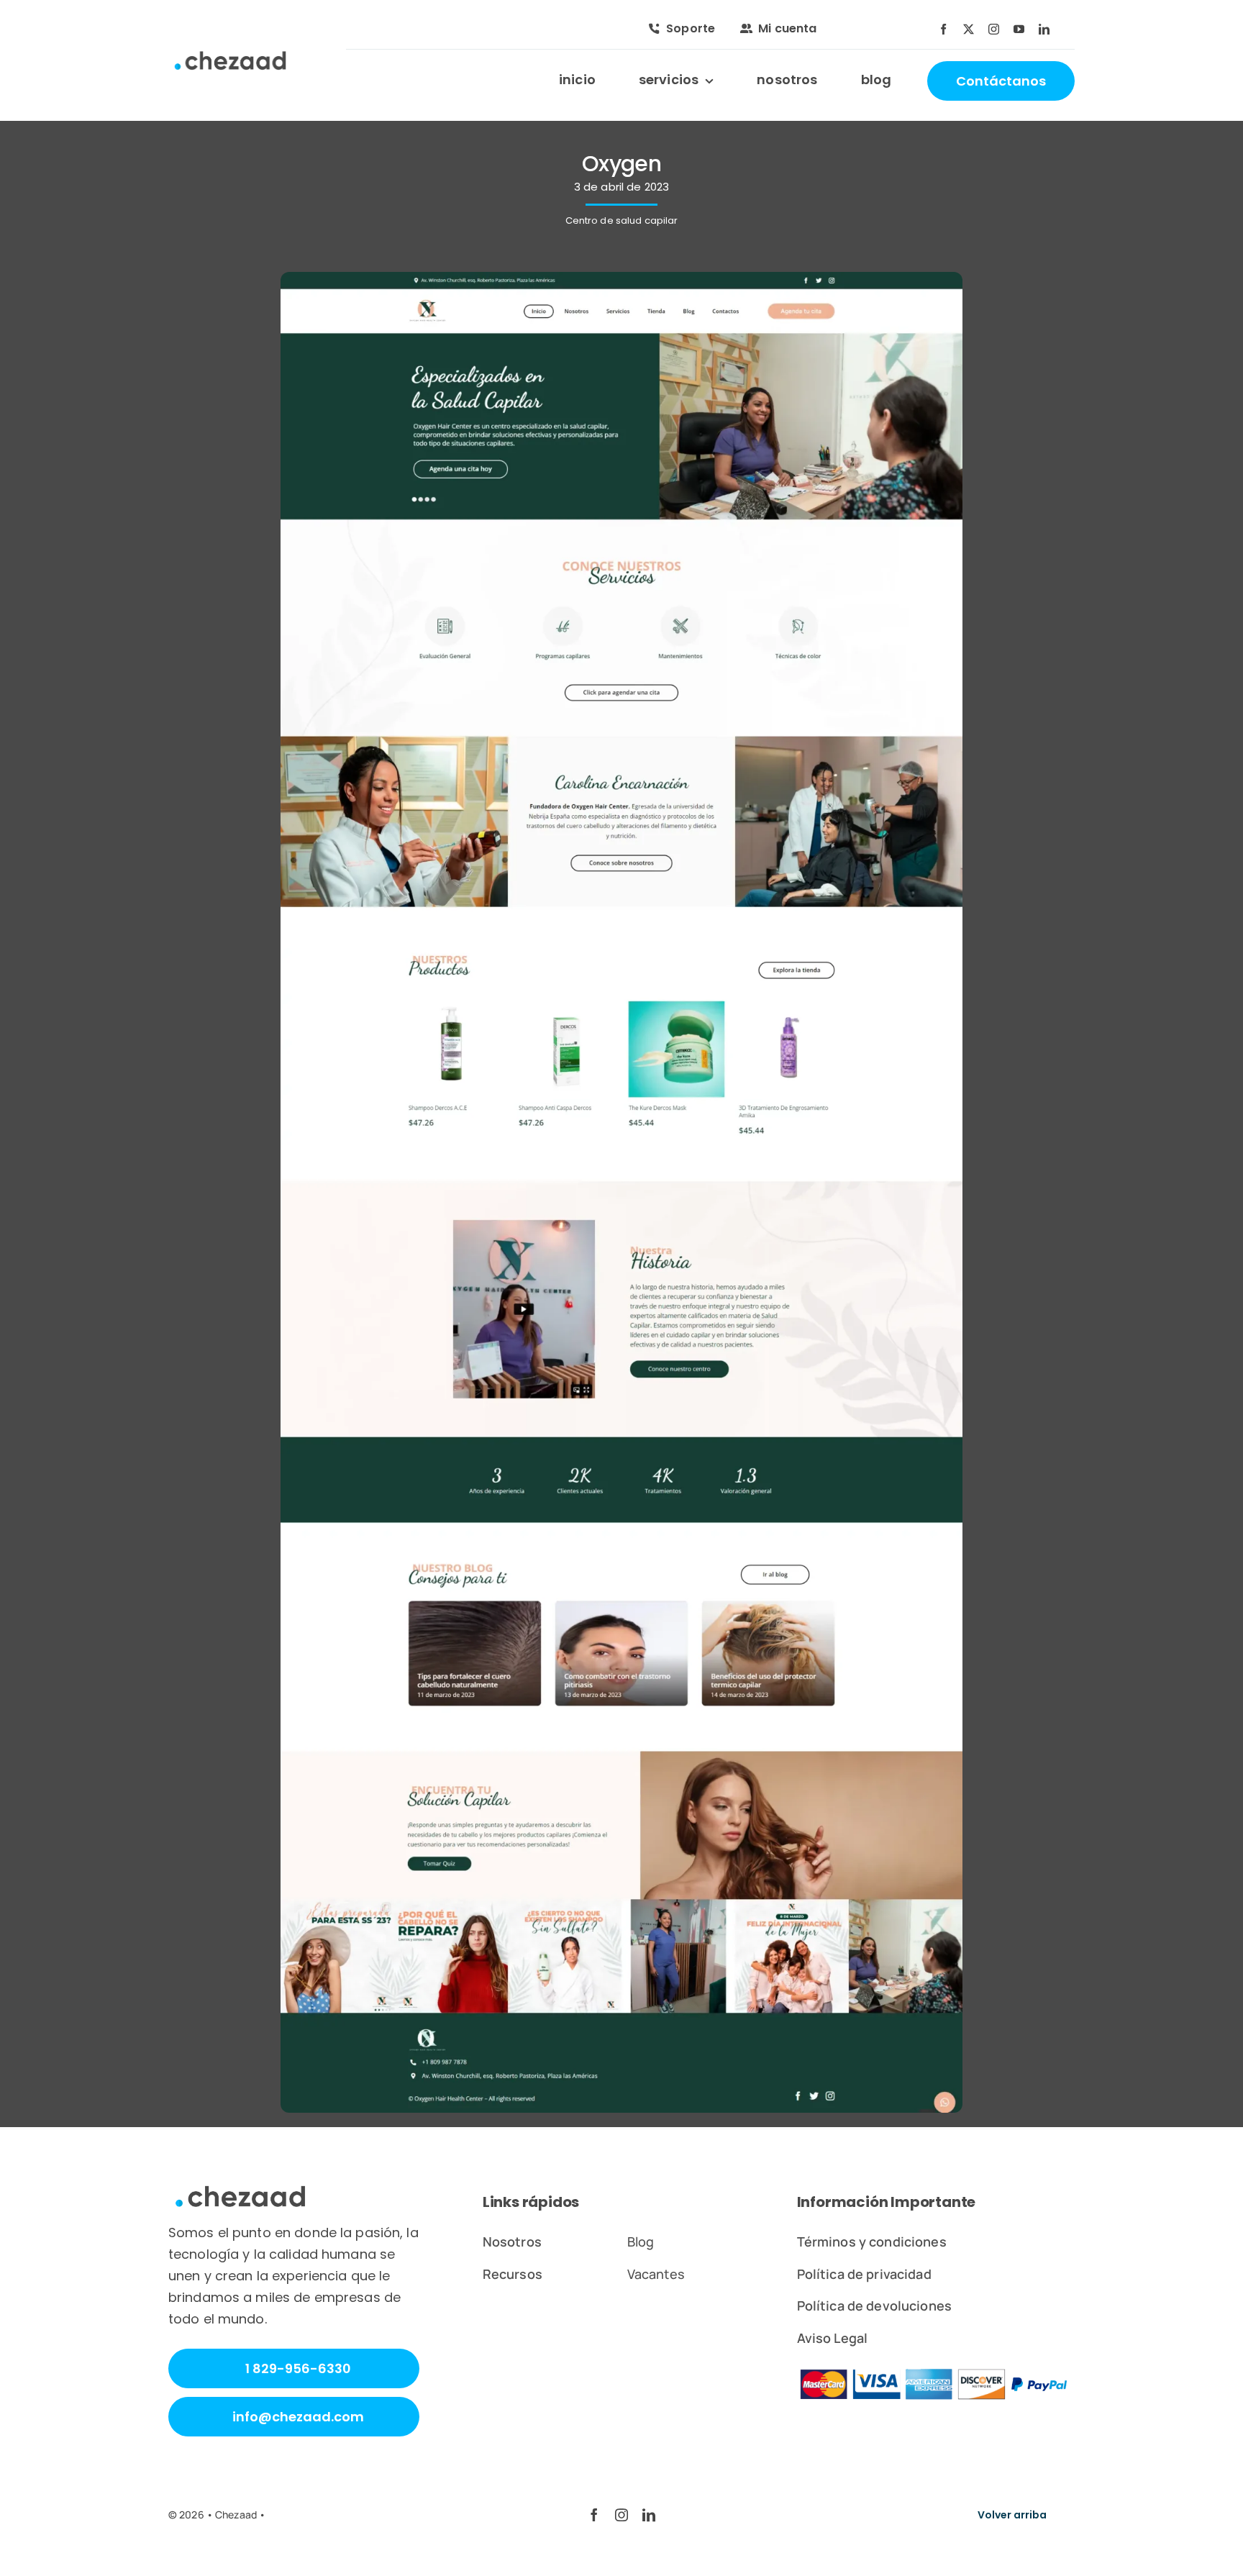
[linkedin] (1044, 29)
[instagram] (994, 29)
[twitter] (969, 29)
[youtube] (1019, 29)
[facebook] (943, 29)
